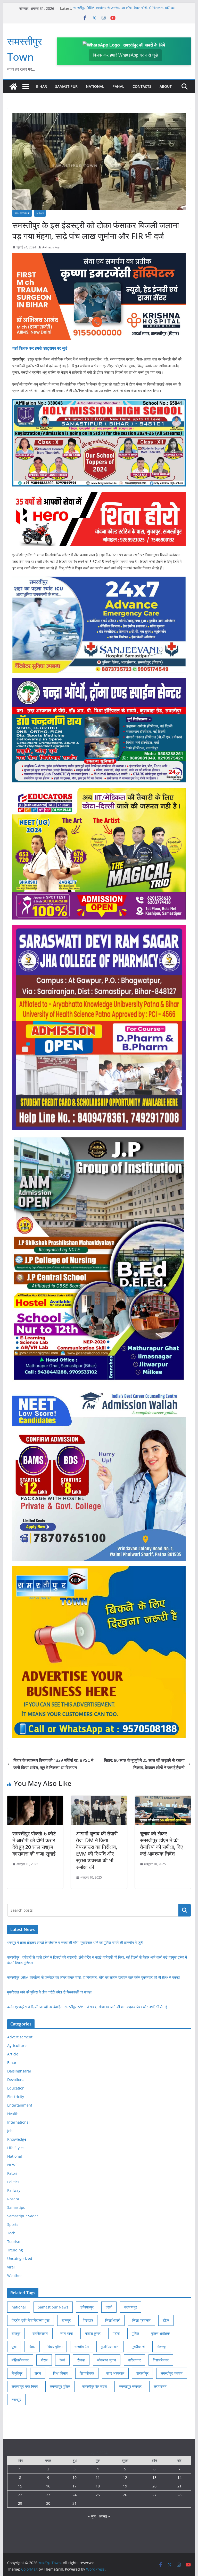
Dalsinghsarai (19, 2071)
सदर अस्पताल (115, 2373)
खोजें (185, 1910)
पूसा (14, 2347)
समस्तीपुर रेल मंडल (94, 2386)
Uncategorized (20, 2259)
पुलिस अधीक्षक (160, 2333)
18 (98, 2486)
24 (75, 2495)
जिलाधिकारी (113, 2320)
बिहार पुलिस (55, 2347)
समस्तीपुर (142, 2373)
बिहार (32, 2347)
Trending (15, 2250)
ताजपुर (16, 2333)
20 (154, 2486)
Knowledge (17, 2139)
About (166, 86)
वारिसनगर (134, 2360)
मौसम (44, 2360)
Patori (12, 2173)
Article (13, 2054)
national (19, 2307)
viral (11, 2267)
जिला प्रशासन (141, 2320)
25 (98, 2495)
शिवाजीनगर (87, 2373)
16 (48, 2486)
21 (179, 2486)
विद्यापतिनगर (161, 2360)
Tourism (14, 2241)
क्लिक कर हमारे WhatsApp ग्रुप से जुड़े (125, 55)
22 (20, 2495)
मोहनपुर (162, 2347)
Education (16, 2088)
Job (10, 2131)
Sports (13, 2224)
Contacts (142, 86)
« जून (92, 2516)
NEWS (40, 213)
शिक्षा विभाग (60, 2373)
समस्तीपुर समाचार (130, 2386)
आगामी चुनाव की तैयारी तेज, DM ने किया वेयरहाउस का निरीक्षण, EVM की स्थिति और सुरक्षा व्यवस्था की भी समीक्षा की (97, 1850)
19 (125, 2486)
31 (75, 2503)
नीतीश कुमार (93, 2333)
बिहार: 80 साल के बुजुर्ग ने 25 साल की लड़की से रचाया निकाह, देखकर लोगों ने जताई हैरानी (144, 1764)
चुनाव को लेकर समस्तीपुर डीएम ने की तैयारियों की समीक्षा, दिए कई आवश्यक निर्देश (161, 1844)
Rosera (13, 2199)
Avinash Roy (51, 247)
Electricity (16, 2097)
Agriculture (17, 2045)
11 (98, 2477)
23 (48, 2495)
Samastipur (66, 86)
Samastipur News (53, 2307)
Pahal (118, 86)
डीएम (166, 2320)
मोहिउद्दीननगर (20, 2360)
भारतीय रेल (82, 2347)
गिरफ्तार (88, 2320)
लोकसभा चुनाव (107, 2360)
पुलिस (135, 2333)
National (95, 86)
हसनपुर (16, 2400)
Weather (15, 2276)
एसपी (109, 2307)
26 (125, 2495)
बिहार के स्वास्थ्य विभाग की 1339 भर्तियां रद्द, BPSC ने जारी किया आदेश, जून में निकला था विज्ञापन (53, 1764)
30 (48, 2503)
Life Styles (16, 2148)
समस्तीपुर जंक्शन (172, 2373)
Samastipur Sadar (23, 2216)
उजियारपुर (87, 2307)
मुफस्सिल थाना (110, 2347)
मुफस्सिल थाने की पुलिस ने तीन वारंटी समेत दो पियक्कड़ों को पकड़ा (49, 1992)
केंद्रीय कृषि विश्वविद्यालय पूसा (31, 2320)
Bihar (42, 86)
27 (154, 2495)
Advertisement (20, 2037)
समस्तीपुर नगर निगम (25, 2386)
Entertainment (20, 2105)
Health (13, 2114)
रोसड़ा (81, 2360)
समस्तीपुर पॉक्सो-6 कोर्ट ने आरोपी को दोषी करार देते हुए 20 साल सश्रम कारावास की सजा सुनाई (34, 1844)
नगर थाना (67, 2333)
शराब (38, 2373)
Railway (14, 2190)
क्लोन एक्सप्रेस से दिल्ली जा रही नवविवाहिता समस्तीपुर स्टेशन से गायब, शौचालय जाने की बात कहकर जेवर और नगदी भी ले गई (87, 2007)
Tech (11, 2233)
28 (179, 2495)
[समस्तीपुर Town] (13, 87)
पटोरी (116, 2333)
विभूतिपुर (17, 2373)
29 (20, 2503)
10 (75, 2477)
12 (125, 2477)
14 (179, 2477)
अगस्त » (104, 2516)
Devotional (16, 2080)
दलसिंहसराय (40, 2333)
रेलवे (62, 2360)
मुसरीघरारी (138, 2347)
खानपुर (66, 2320)
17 (75, 2486)
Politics (13, 2182)
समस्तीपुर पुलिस (60, 2386)
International (18, 2122)
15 (20, 2486)
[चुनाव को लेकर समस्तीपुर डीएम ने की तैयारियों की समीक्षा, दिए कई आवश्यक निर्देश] (163, 1799)
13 (154, 2477)
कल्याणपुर (131, 2307)
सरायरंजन (160, 2386)
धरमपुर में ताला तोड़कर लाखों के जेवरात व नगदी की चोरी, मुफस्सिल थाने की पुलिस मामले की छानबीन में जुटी (75, 1942)
